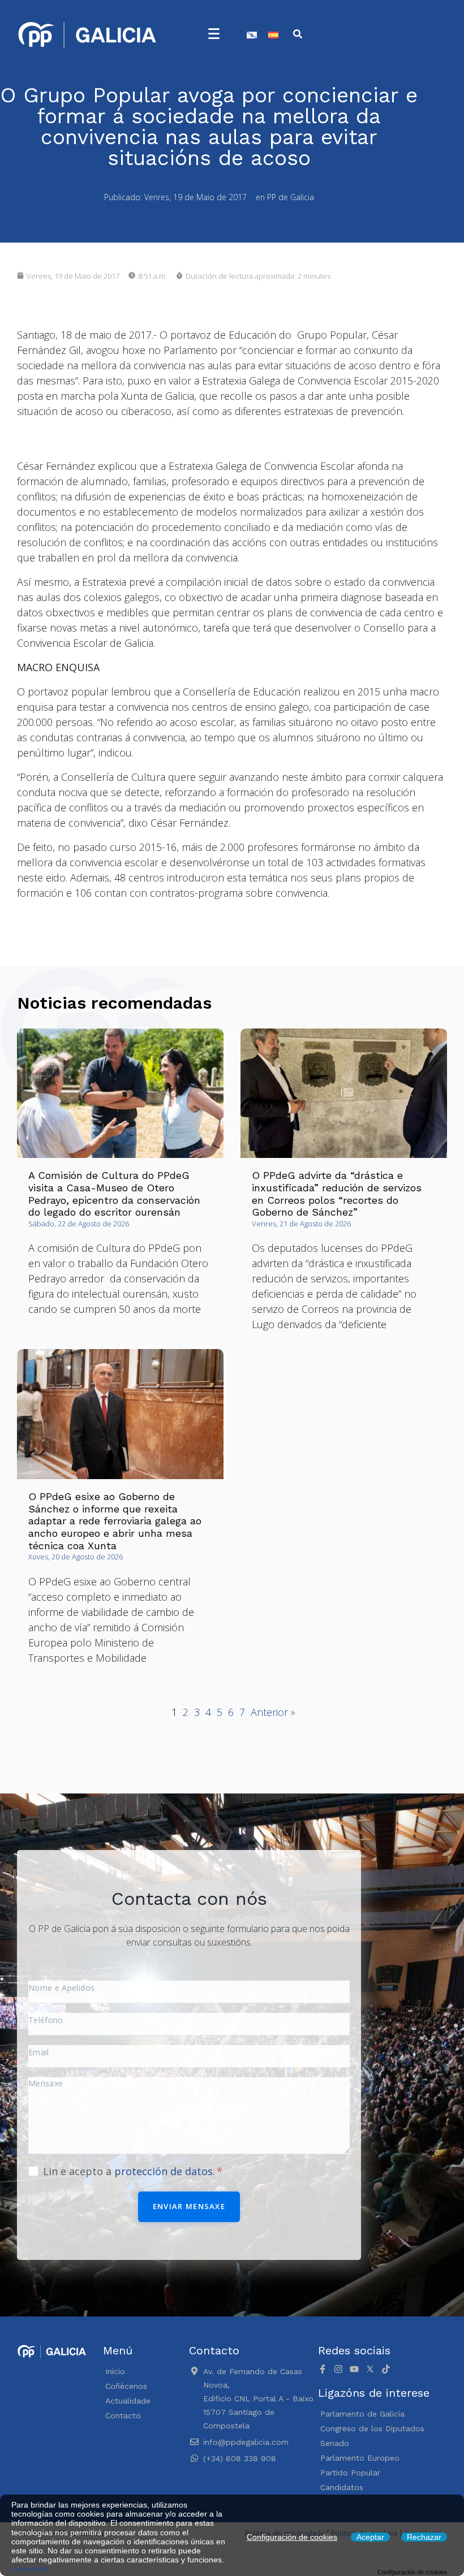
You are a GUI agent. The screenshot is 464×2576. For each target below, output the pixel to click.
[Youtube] (354, 2369)
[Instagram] (338, 2369)
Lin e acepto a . (130, 2171)
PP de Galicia (291, 197)
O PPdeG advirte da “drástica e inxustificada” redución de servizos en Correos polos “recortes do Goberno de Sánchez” (337, 1194)
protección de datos (164, 2171)
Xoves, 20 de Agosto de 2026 (76, 1557)
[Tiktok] (386, 2369)
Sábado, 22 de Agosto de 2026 (79, 1224)
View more (30, 2569)
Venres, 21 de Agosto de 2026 (301, 1224)
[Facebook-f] (323, 2369)
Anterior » (273, 1712)
